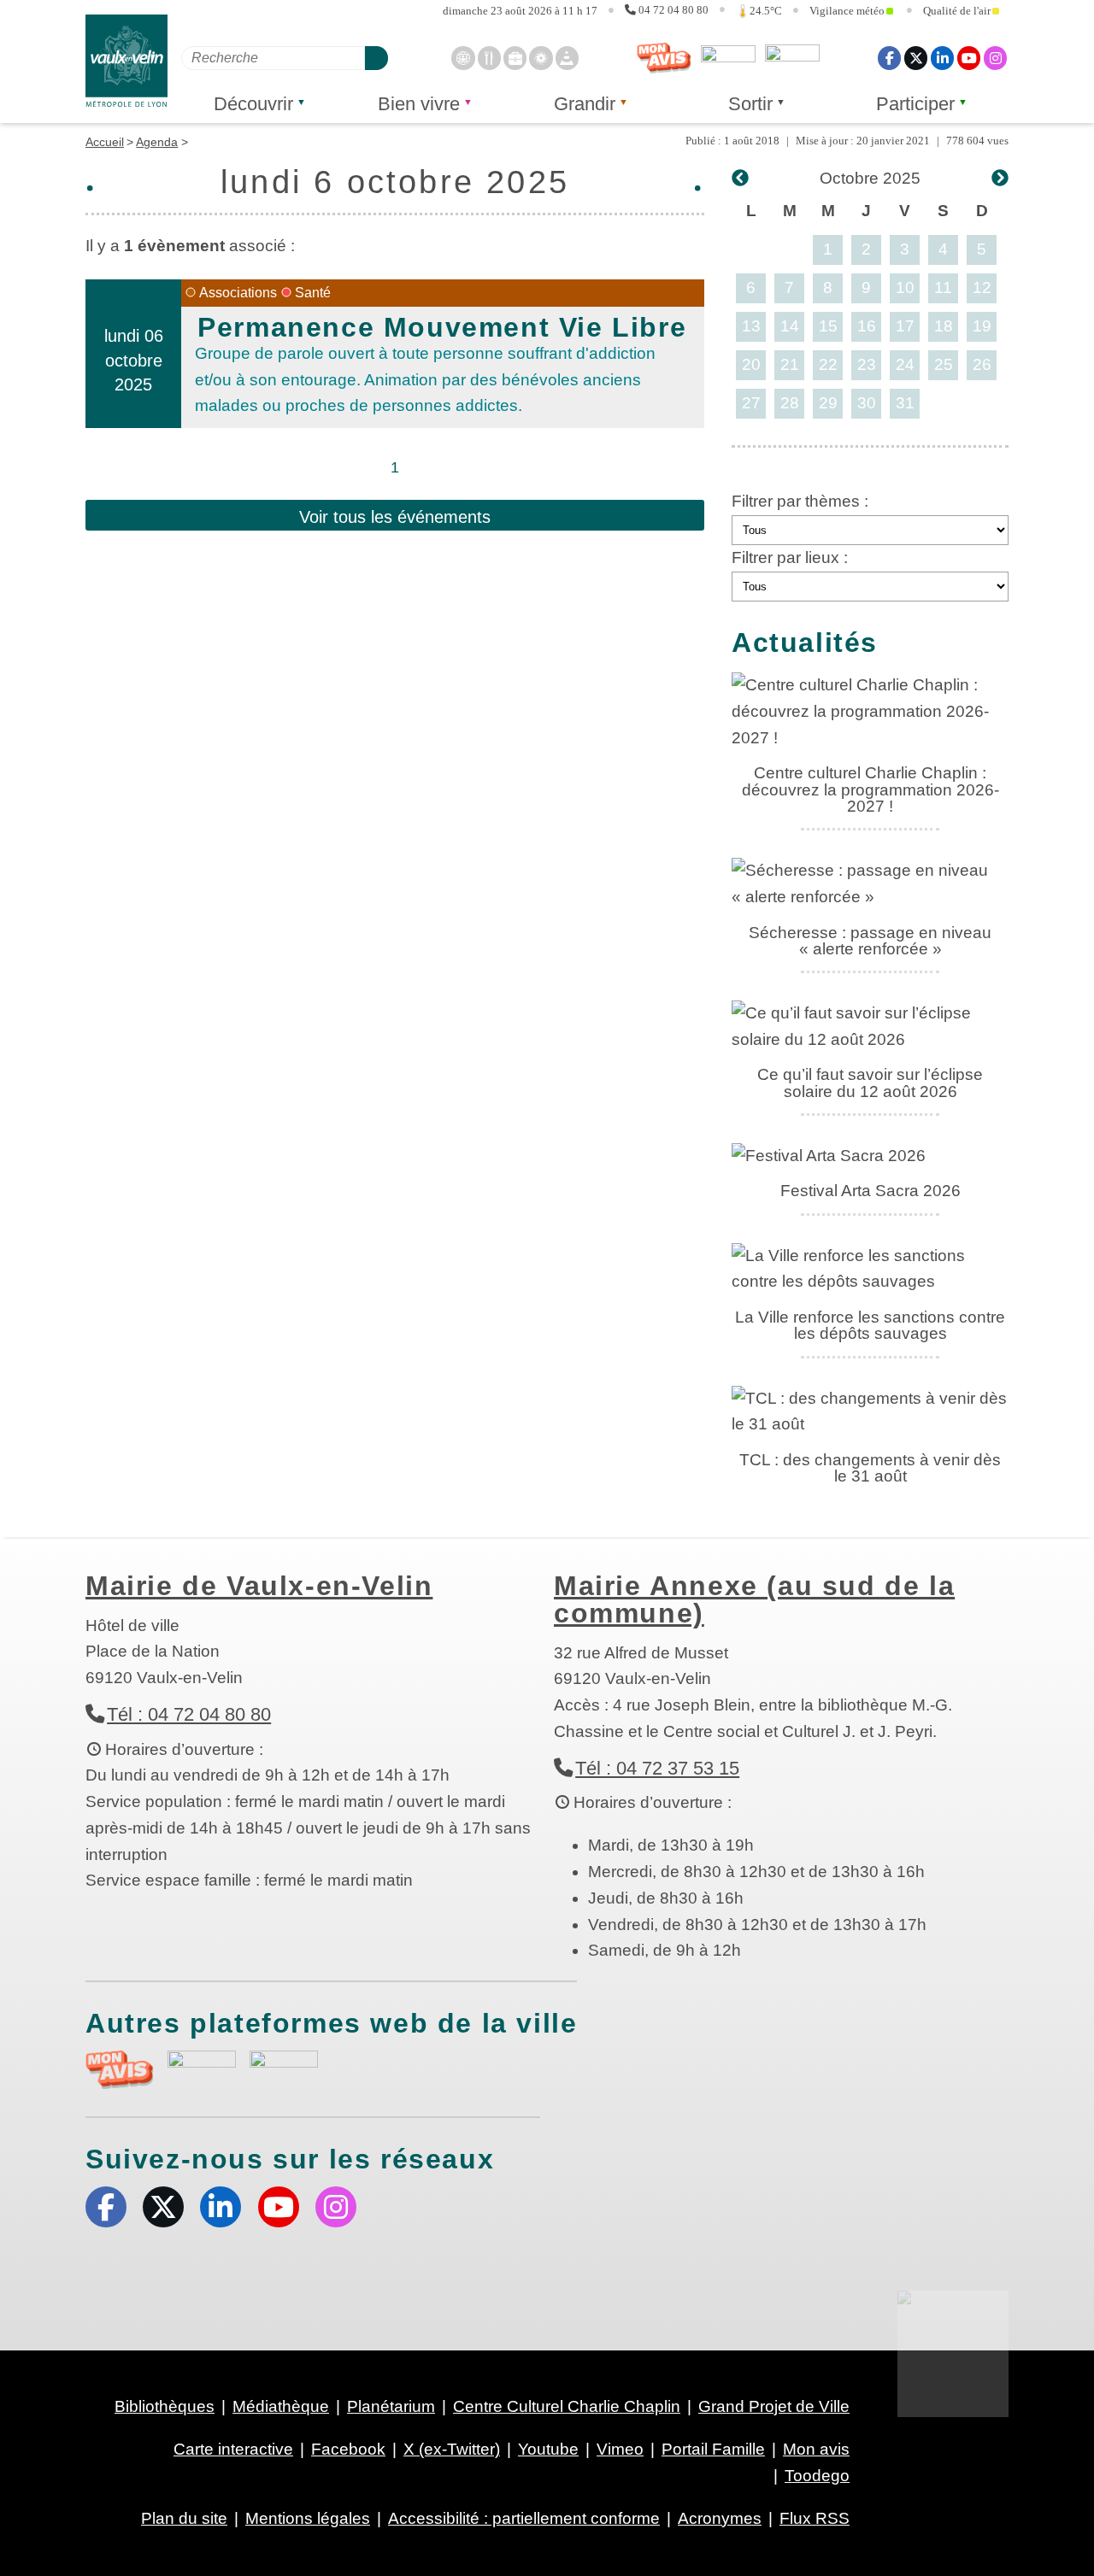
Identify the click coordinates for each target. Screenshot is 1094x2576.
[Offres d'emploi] (515, 58)
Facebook (889, 58)
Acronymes (720, 2518)
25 (944, 364)
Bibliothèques (165, 2406)
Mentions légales (308, 2518)
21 (790, 364)
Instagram (995, 58)
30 (867, 403)
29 (828, 403)
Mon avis (664, 58)
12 (982, 288)
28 (790, 403)
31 (905, 403)
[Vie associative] (541, 58)
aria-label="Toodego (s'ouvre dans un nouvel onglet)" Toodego (202, 2067)
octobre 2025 (870, 178)
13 (751, 326)
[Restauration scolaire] (489, 58)
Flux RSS (815, 2518)
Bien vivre (419, 104)
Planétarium (391, 2406)
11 (943, 288)
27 (751, 403)
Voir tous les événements (395, 517)
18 (944, 326)
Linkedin (942, 58)
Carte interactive (233, 2449)
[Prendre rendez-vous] (463, 58)
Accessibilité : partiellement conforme (524, 2518)
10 (905, 288)
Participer (915, 104)
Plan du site (184, 2518)
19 (982, 326)
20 (751, 364)
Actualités (805, 643)
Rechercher (376, 58)
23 (867, 364)
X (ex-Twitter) (916, 58)
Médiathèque (281, 2406)
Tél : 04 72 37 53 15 (657, 1768)
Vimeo (620, 2449)
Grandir (585, 104)
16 (867, 326)
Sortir (750, 104)
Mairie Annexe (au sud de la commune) (754, 1599)
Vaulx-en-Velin (126, 61)
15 (828, 326)
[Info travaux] (567, 58)
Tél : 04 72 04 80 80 (189, 1714)
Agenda (157, 142)
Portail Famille (713, 2449)
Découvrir (253, 104)
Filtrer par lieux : (790, 557)
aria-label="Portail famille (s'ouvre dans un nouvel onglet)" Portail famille (284, 2068)
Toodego (728, 58)
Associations (238, 293)
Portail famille (792, 58)
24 (905, 364)
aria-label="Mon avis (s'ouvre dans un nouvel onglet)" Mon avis (120, 2070)
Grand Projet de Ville (774, 2406)
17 (905, 326)
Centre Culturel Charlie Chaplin (567, 2406)
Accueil (105, 142)
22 (828, 364)
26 (982, 364)
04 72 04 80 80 (673, 10)
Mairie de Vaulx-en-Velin (259, 1586)
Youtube (969, 58)
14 (790, 326)
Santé (313, 293)
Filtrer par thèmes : (800, 501)
